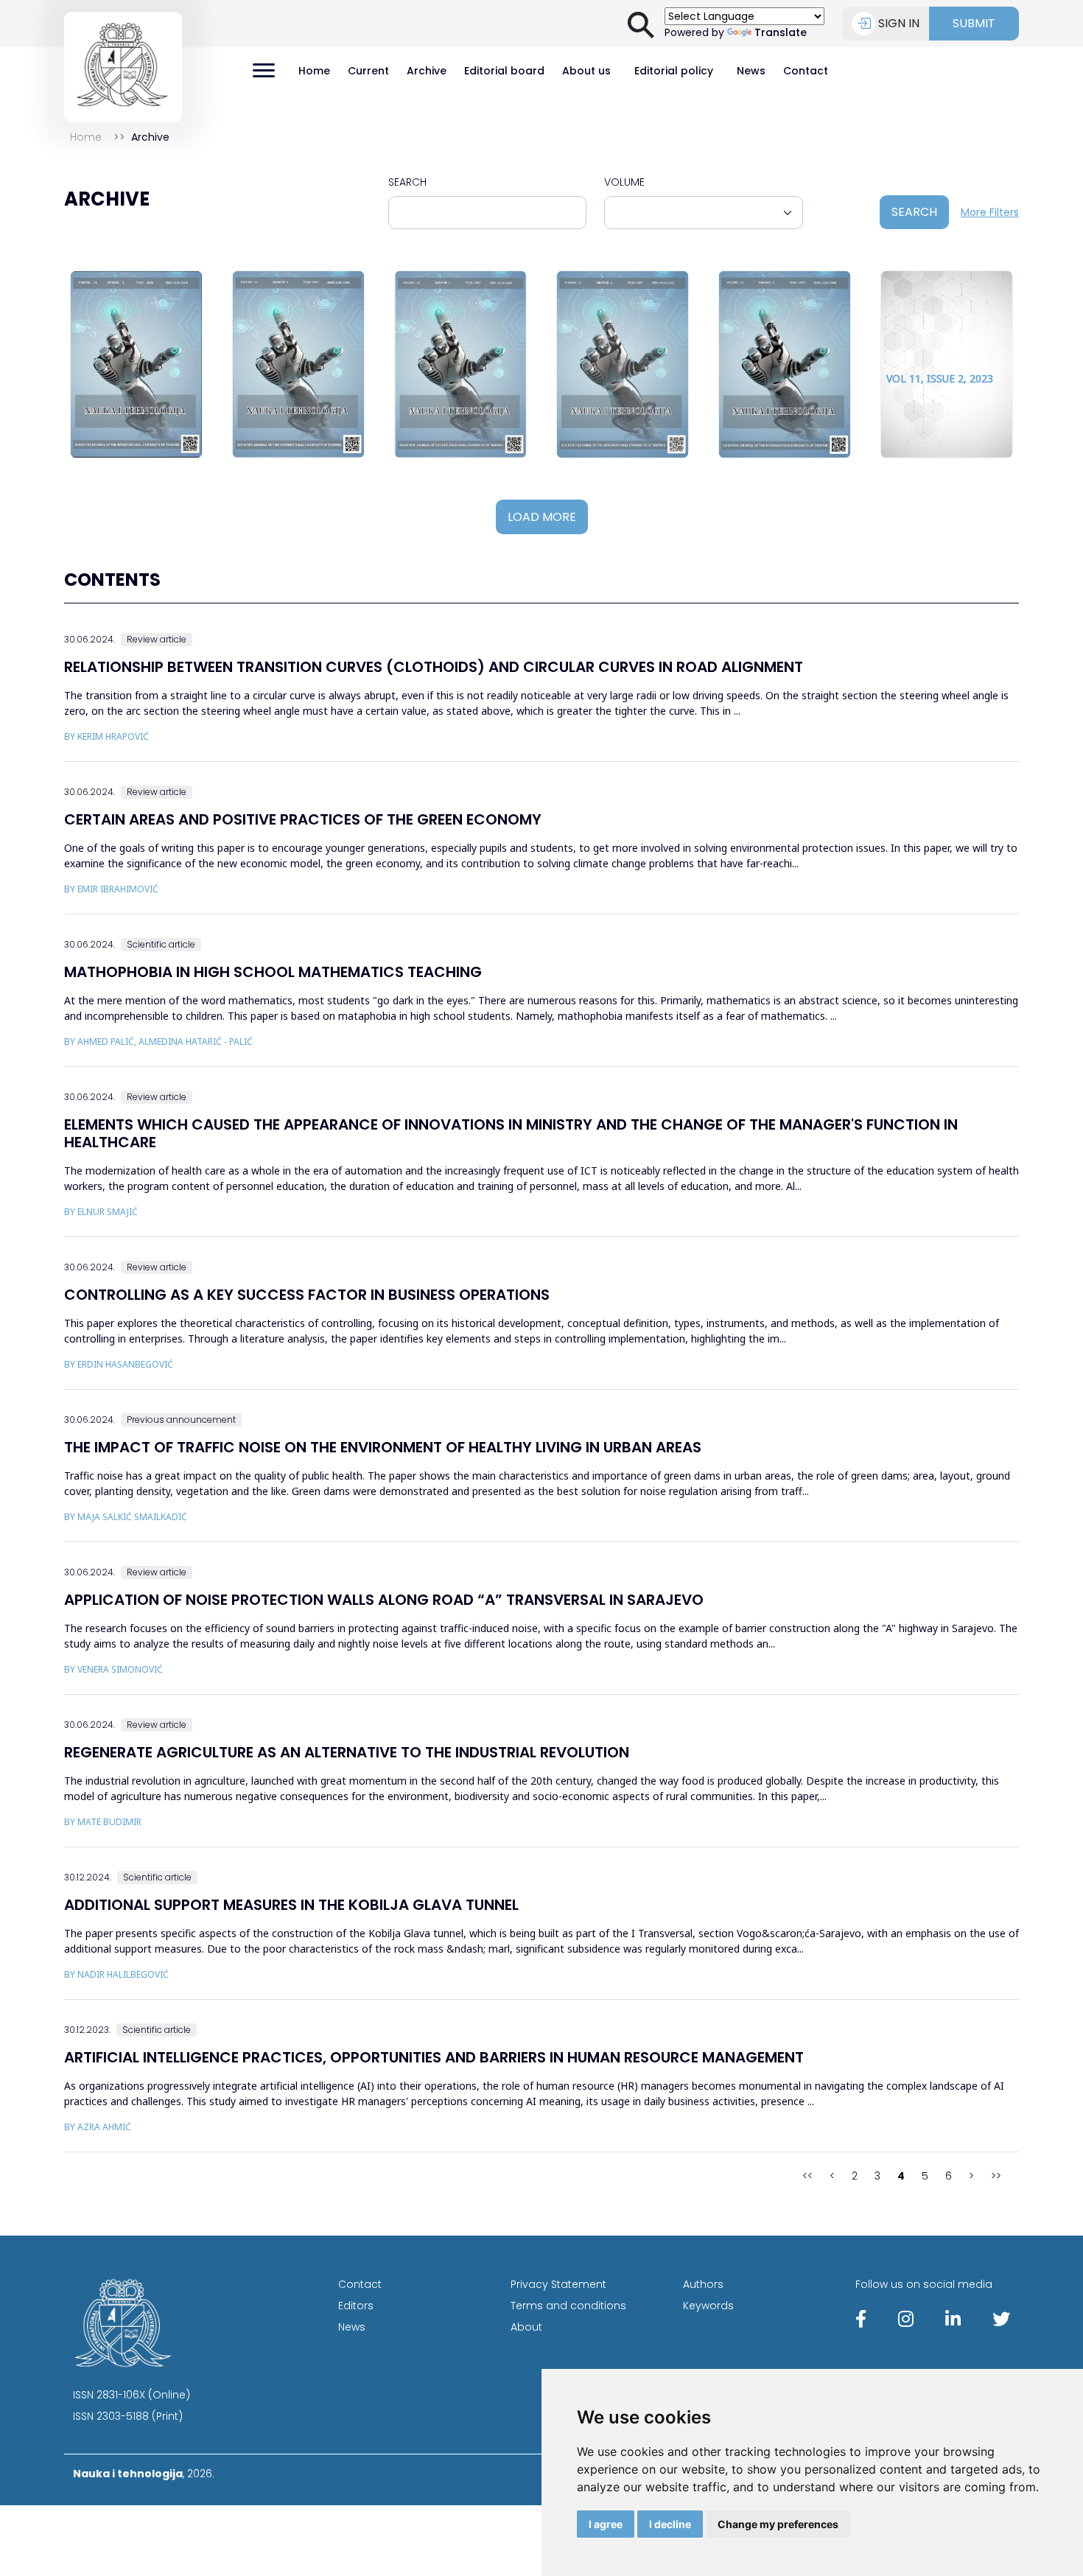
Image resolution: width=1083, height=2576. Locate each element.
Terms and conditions (568, 2306)
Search (407, 182)
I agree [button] (606, 2524)
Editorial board (504, 71)
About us (586, 71)
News (751, 71)
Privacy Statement (558, 2284)
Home (314, 71)
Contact (806, 71)
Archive (427, 71)
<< (807, 2176)
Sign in (899, 23)
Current (368, 71)
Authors (703, 2284)
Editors (356, 2306)
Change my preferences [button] (778, 2524)
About (526, 2327)
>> (996, 2176)
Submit (974, 23)
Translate (781, 32)
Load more (542, 517)
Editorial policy (674, 71)
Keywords (708, 2306)
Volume (624, 182)
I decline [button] (670, 2524)
